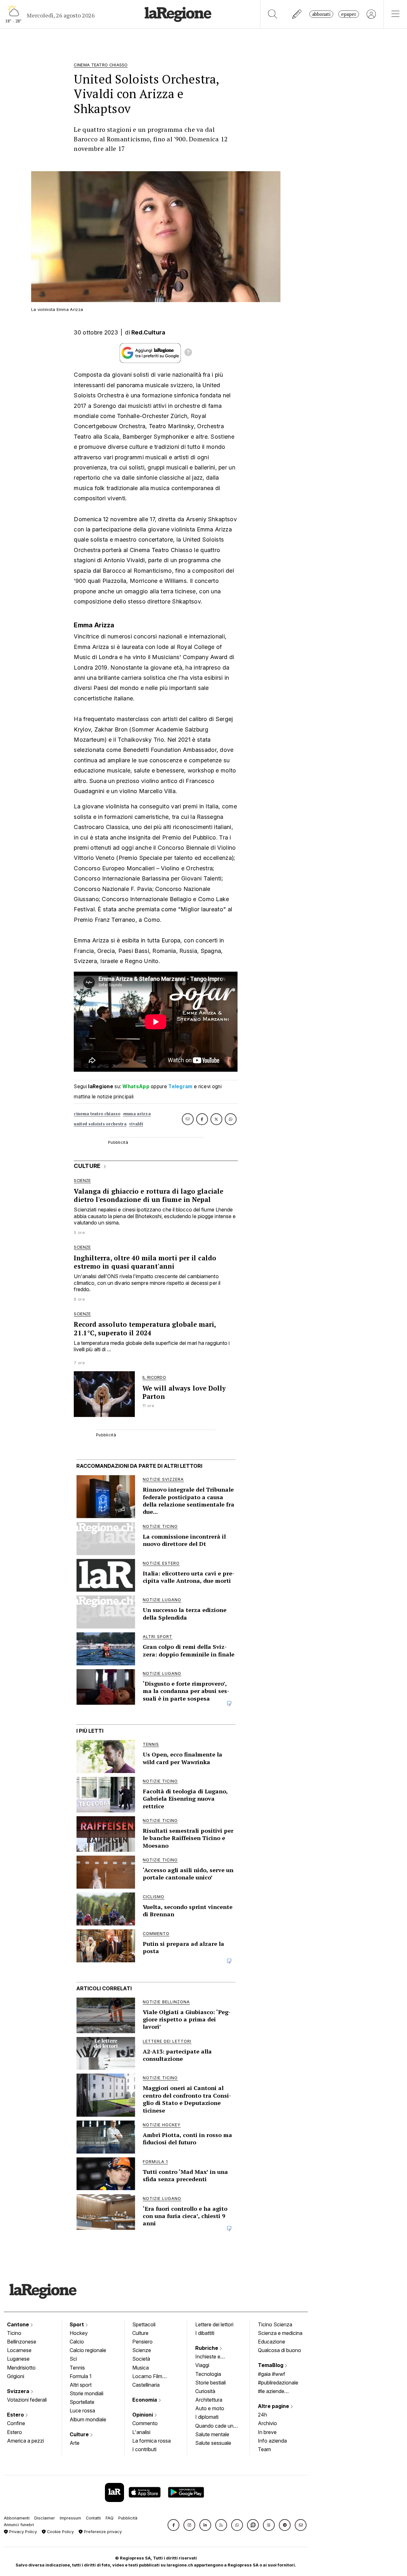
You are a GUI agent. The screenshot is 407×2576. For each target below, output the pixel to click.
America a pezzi (25, 2441)
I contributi (144, 2449)
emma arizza (137, 1114)
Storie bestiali (210, 2383)
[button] (173, 2525)
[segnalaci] (297, 14)
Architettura (209, 2400)
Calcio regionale (88, 2350)
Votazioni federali (27, 2400)
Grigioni (16, 2376)
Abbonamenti (17, 2518)
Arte (75, 2443)
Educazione (272, 2342)
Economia (145, 2400)
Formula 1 (81, 2376)
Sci (73, 2359)
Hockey (79, 2333)
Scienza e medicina (280, 2333)
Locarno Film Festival (147, 2377)
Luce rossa (82, 2411)
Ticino (14, 2333)
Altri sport (81, 2385)
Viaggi (202, 2365)
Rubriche (207, 2348)
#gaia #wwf (272, 2374)
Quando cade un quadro (214, 2426)
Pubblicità (128, 2518)
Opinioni (143, 2415)
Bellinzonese (22, 2342)
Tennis (77, 2368)
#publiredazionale (278, 2383)
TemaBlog (271, 2365)
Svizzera (19, 2391)
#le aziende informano (271, 2392)
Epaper (349, 14)
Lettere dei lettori (214, 2324)
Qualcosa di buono (279, 2350)
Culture (80, 2434)
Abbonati (321, 14)
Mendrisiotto (21, 2368)
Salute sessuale (213, 2443)
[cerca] (273, 14)
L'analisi (141, 2432)
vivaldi (136, 1124)
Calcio (77, 2342)
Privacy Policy (22, 2532)
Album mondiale (88, 2419)
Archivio (267, 2423)
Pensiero (142, 2342)
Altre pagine (274, 2406)
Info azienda (272, 2441)
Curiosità (205, 2391)
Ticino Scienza (275, 2324)
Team (264, 2449)
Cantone (19, 2324)
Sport (77, 2324)
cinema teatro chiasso (97, 1114)
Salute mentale (212, 2434)
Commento (145, 2423)
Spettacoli (144, 2324)
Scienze (142, 2350)
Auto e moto (210, 2408)
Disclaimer (45, 2518)
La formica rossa (152, 2441)
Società (141, 2359)
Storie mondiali (86, 2393)
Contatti (93, 2518)
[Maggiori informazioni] (188, 353)
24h (262, 2415)
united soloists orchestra (100, 1124)
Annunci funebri (19, 2525)
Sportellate (82, 2402)
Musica (141, 2368)
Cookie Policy (60, 2532)
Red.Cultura (148, 332)
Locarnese (19, 2350)
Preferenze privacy (102, 2532)
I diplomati (207, 2417)
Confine (16, 2423)
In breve (267, 2432)
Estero (16, 2415)
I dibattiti (205, 2333)
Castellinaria (146, 2385)
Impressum (70, 2518)
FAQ (110, 2518)
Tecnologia (208, 2374)
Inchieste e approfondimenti (214, 2357)
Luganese (18, 2359)
